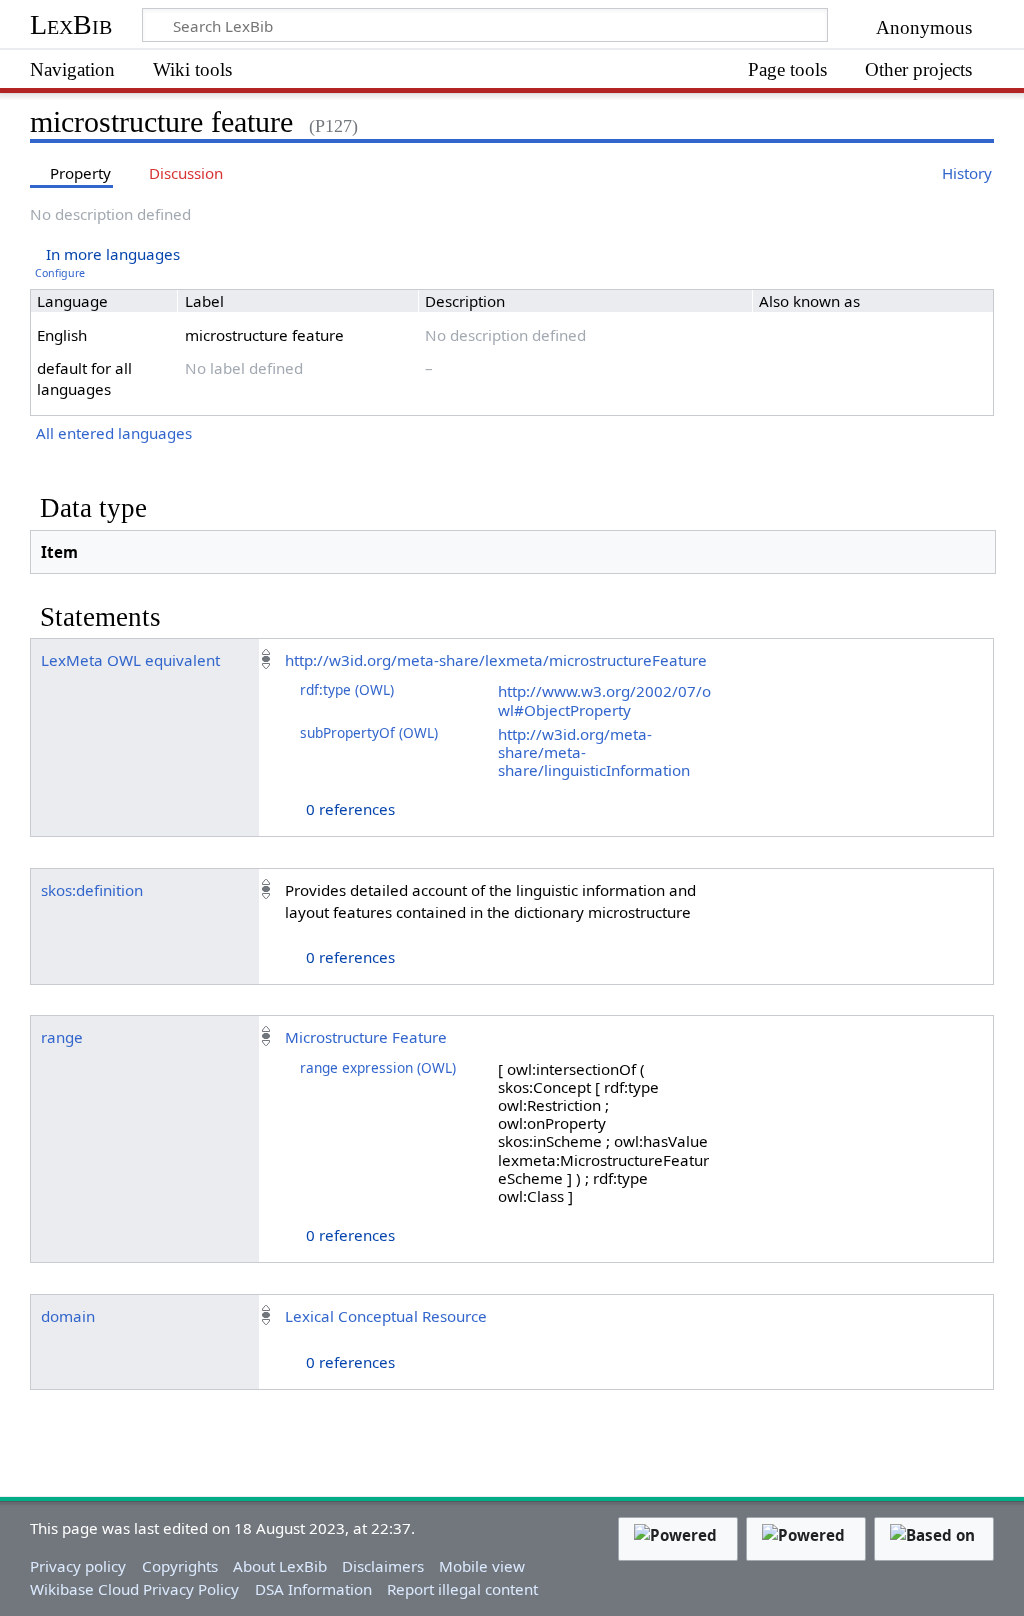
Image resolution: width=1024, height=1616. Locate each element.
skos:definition (92, 890)
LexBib (71, 24)
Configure (60, 273)
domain (68, 1316)
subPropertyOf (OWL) (369, 732)
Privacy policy (78, 1566)
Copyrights (180, 1566)
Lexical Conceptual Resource (386, 1316)
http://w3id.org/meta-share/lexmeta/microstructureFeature (496, 660)
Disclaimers (383, 1566)
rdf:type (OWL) (347, 689)
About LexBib (280, 1566)
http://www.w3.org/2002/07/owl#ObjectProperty (604, 700)
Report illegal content (462, 1589)
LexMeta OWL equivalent (130, 660)
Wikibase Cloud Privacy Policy (134, 1589)
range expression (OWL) (378, 1067)
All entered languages (114, 433)
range (62, 1037)
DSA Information (313, 1589)
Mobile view (482, 1566)
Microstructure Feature (366, 1037)
